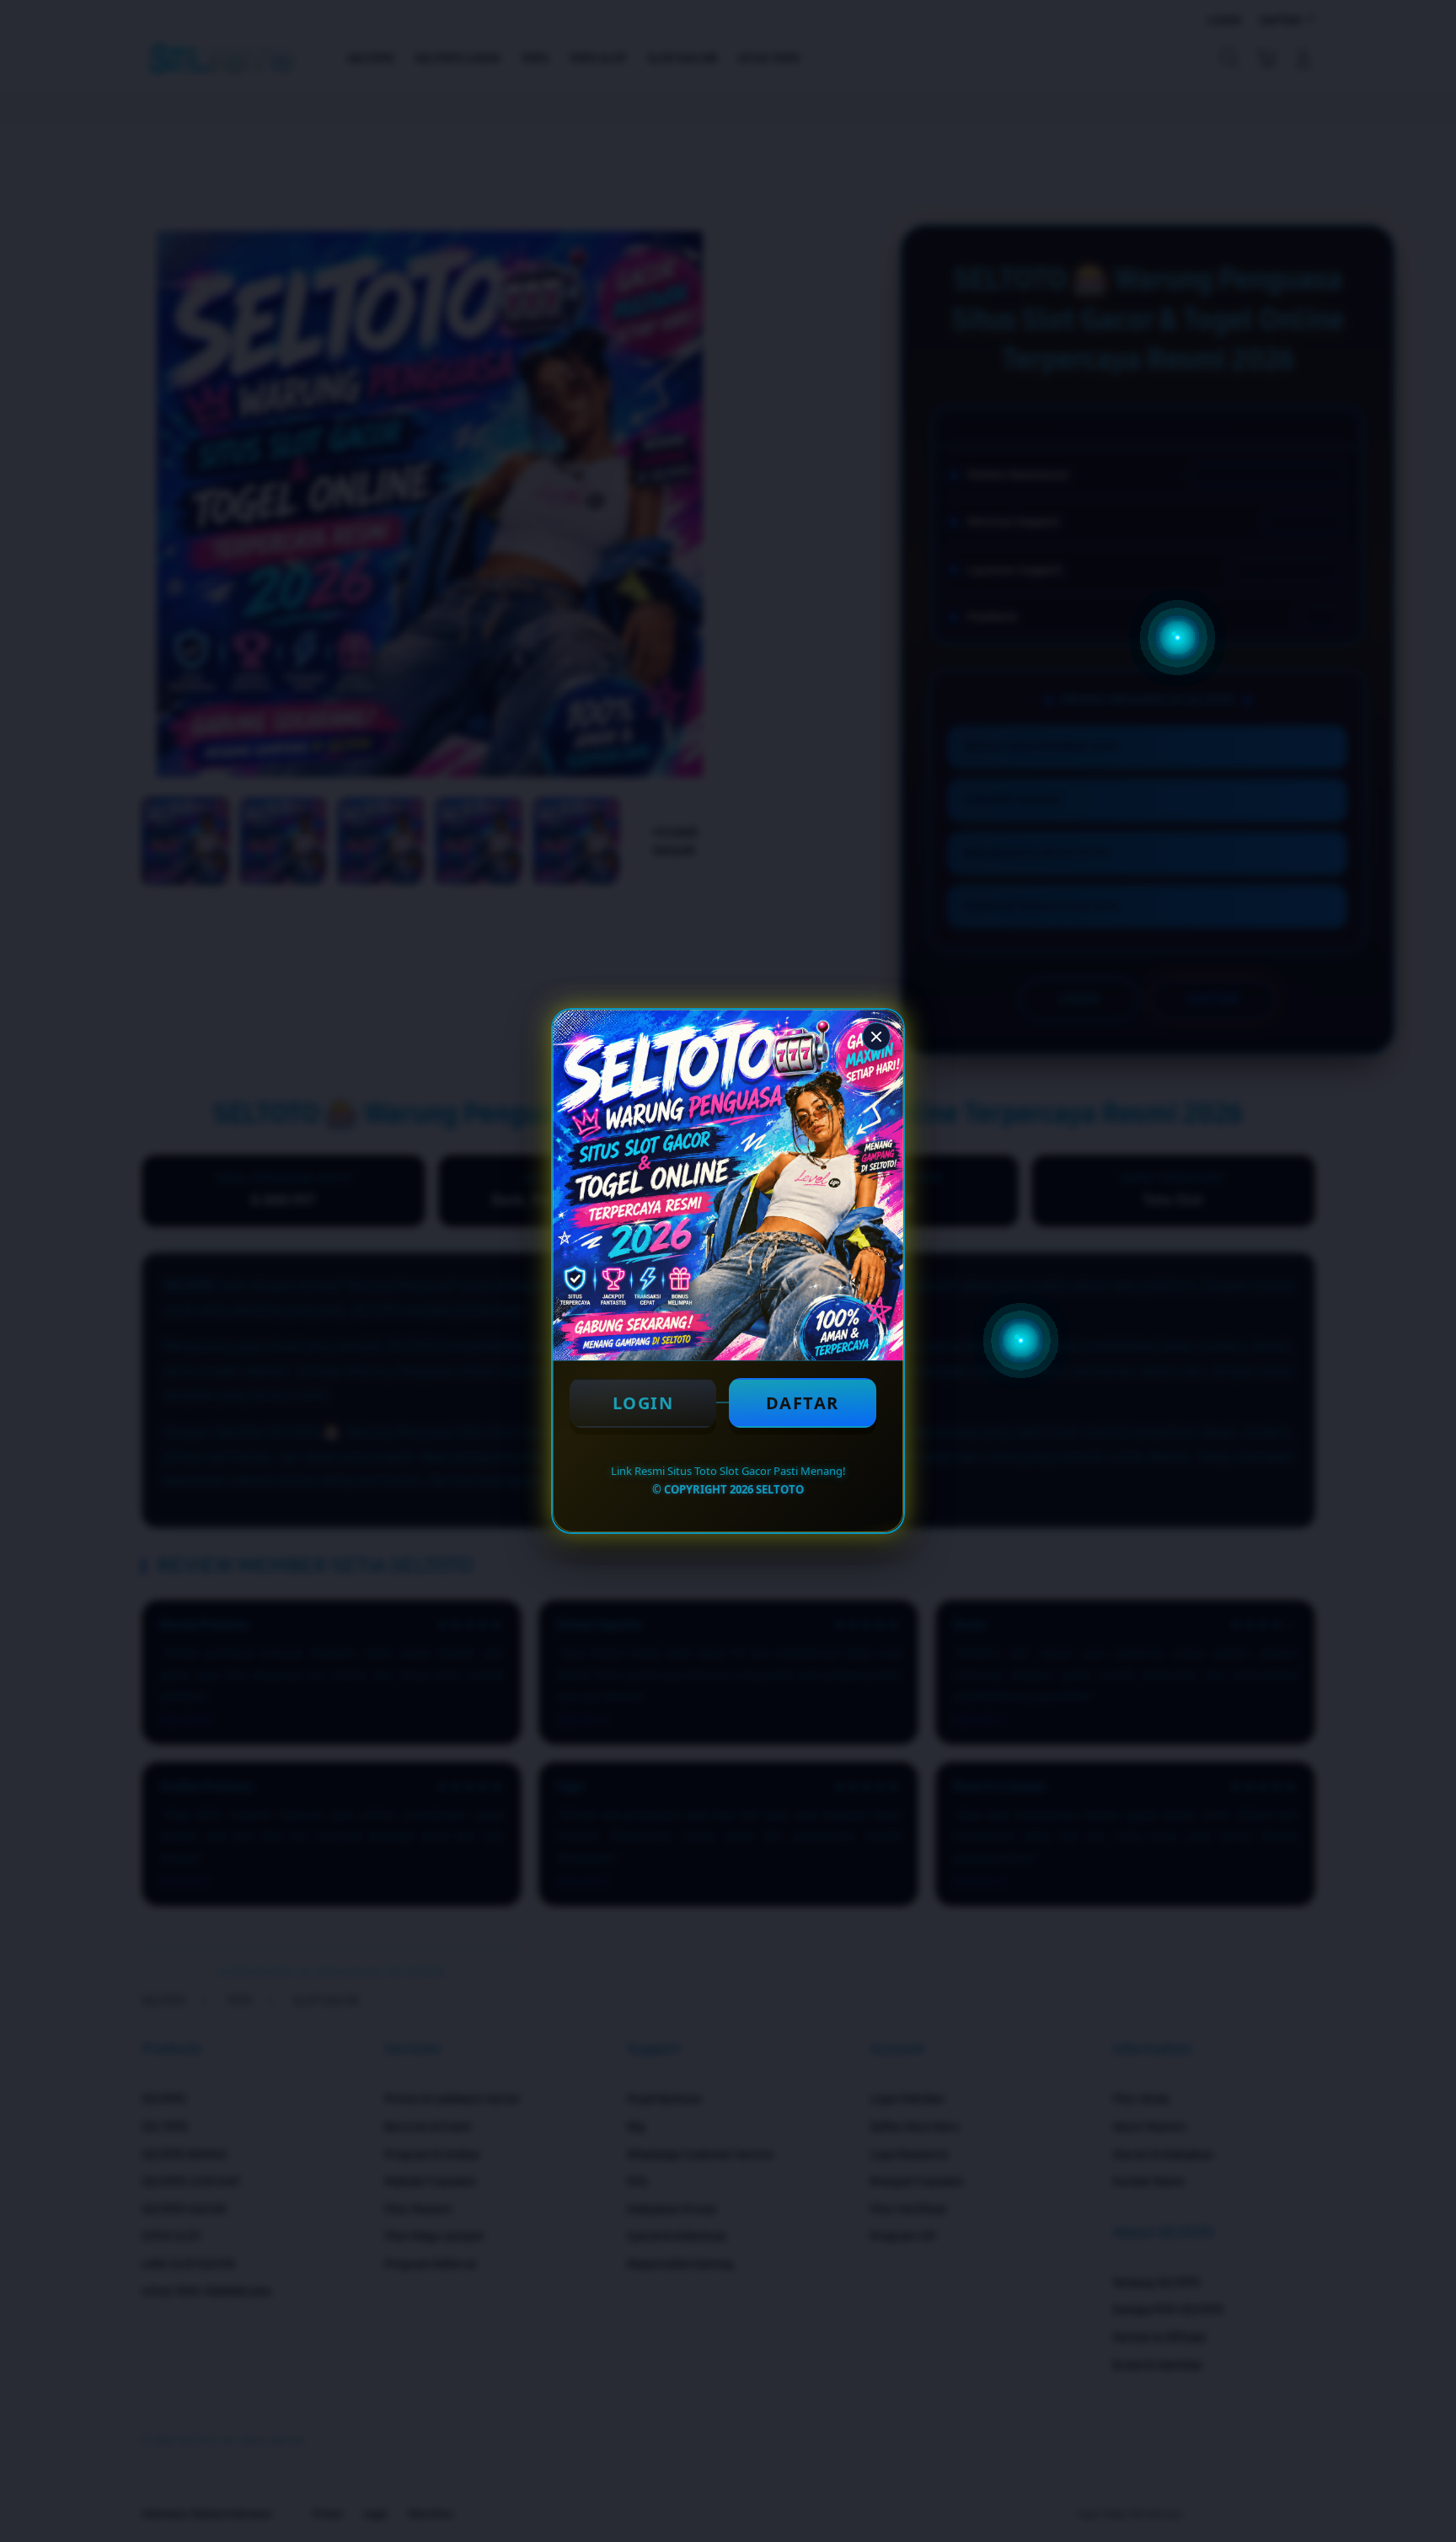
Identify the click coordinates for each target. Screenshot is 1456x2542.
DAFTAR (803, 1403)
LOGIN (643, 1403)
